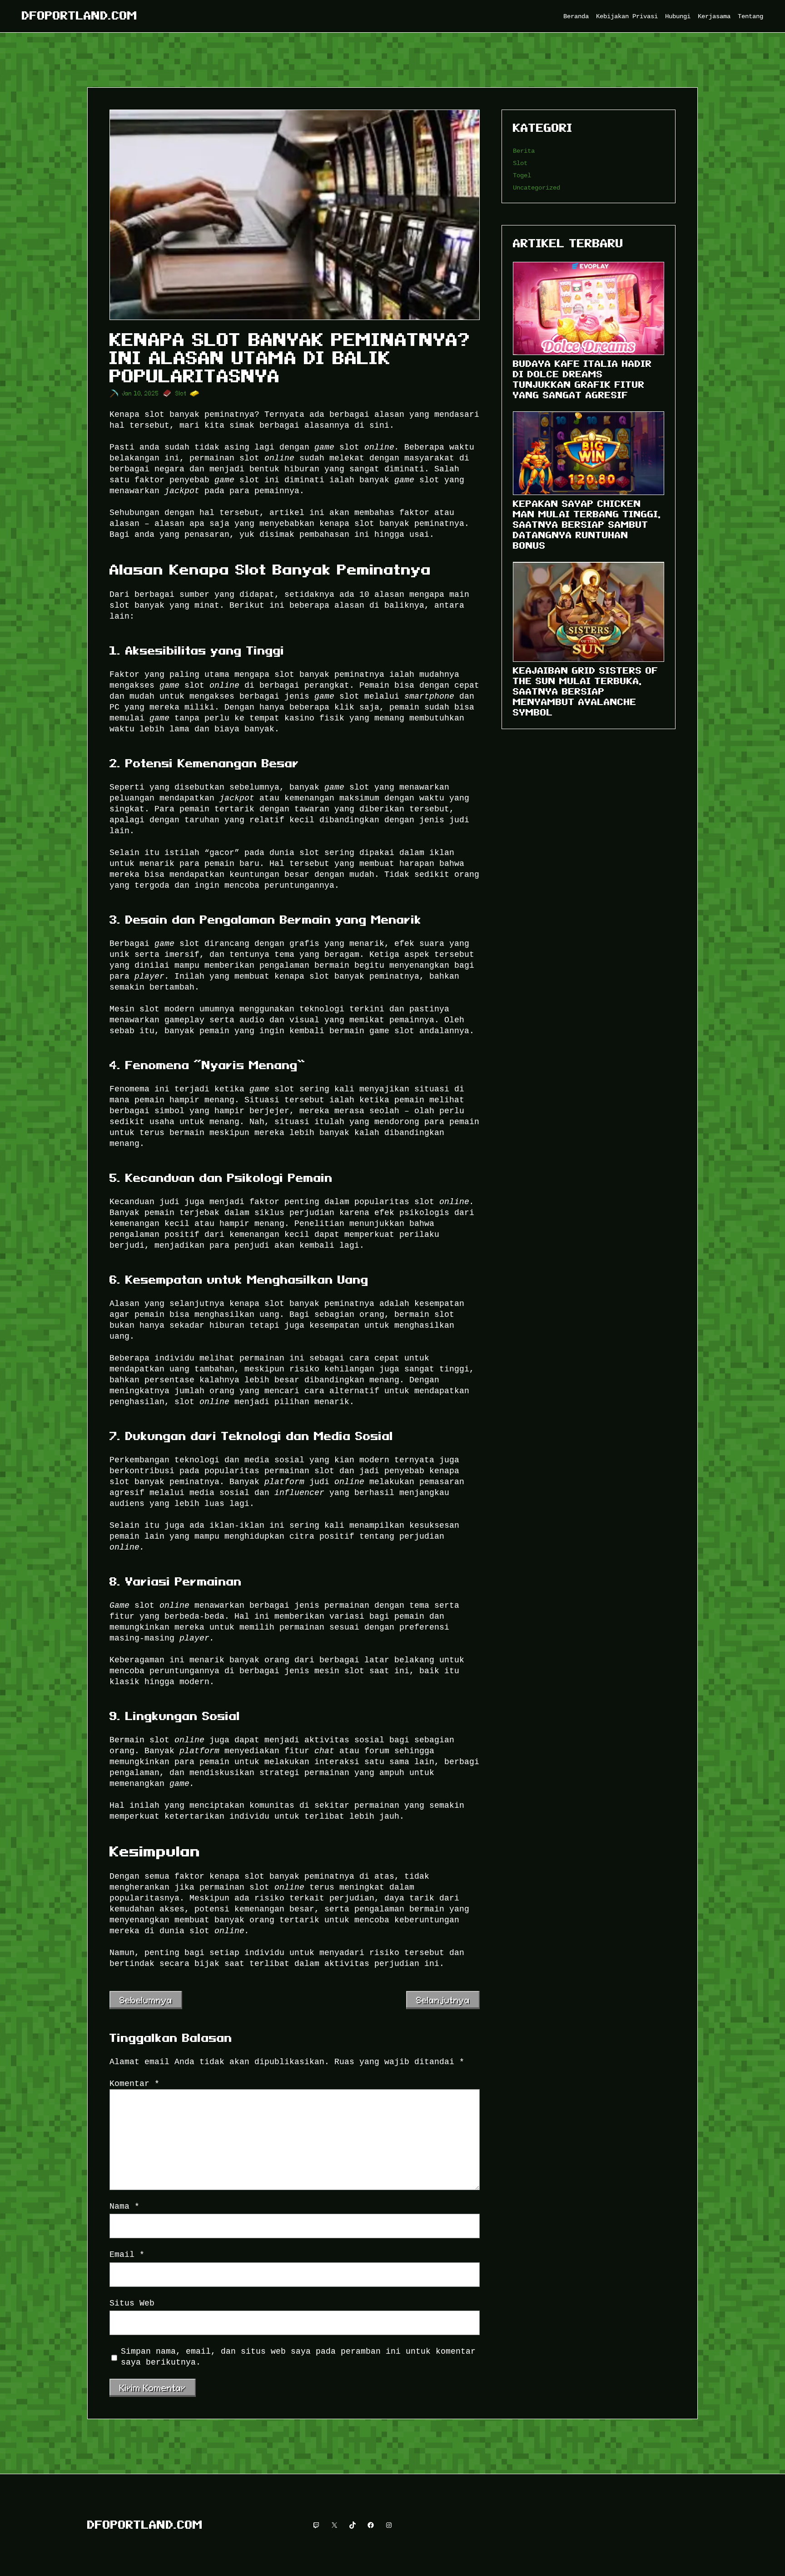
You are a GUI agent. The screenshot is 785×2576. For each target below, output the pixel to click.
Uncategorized (537, 188)
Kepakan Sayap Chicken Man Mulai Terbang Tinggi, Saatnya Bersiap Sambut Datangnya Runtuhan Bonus (587, 525)
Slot (181, 393)
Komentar (134, 2084)
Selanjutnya (443, 2000)
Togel (522, 175)
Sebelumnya (146, 2000)
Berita (524, 151)
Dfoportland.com (79, 16)
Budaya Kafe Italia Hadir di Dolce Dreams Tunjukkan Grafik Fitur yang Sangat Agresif (582, 379)
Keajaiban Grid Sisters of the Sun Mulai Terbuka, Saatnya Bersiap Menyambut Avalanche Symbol (586, 691)
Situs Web (132, 2303)
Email (127, 2255)
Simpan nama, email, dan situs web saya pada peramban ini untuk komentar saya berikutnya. (298, 2357)
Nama (124, 2206)
